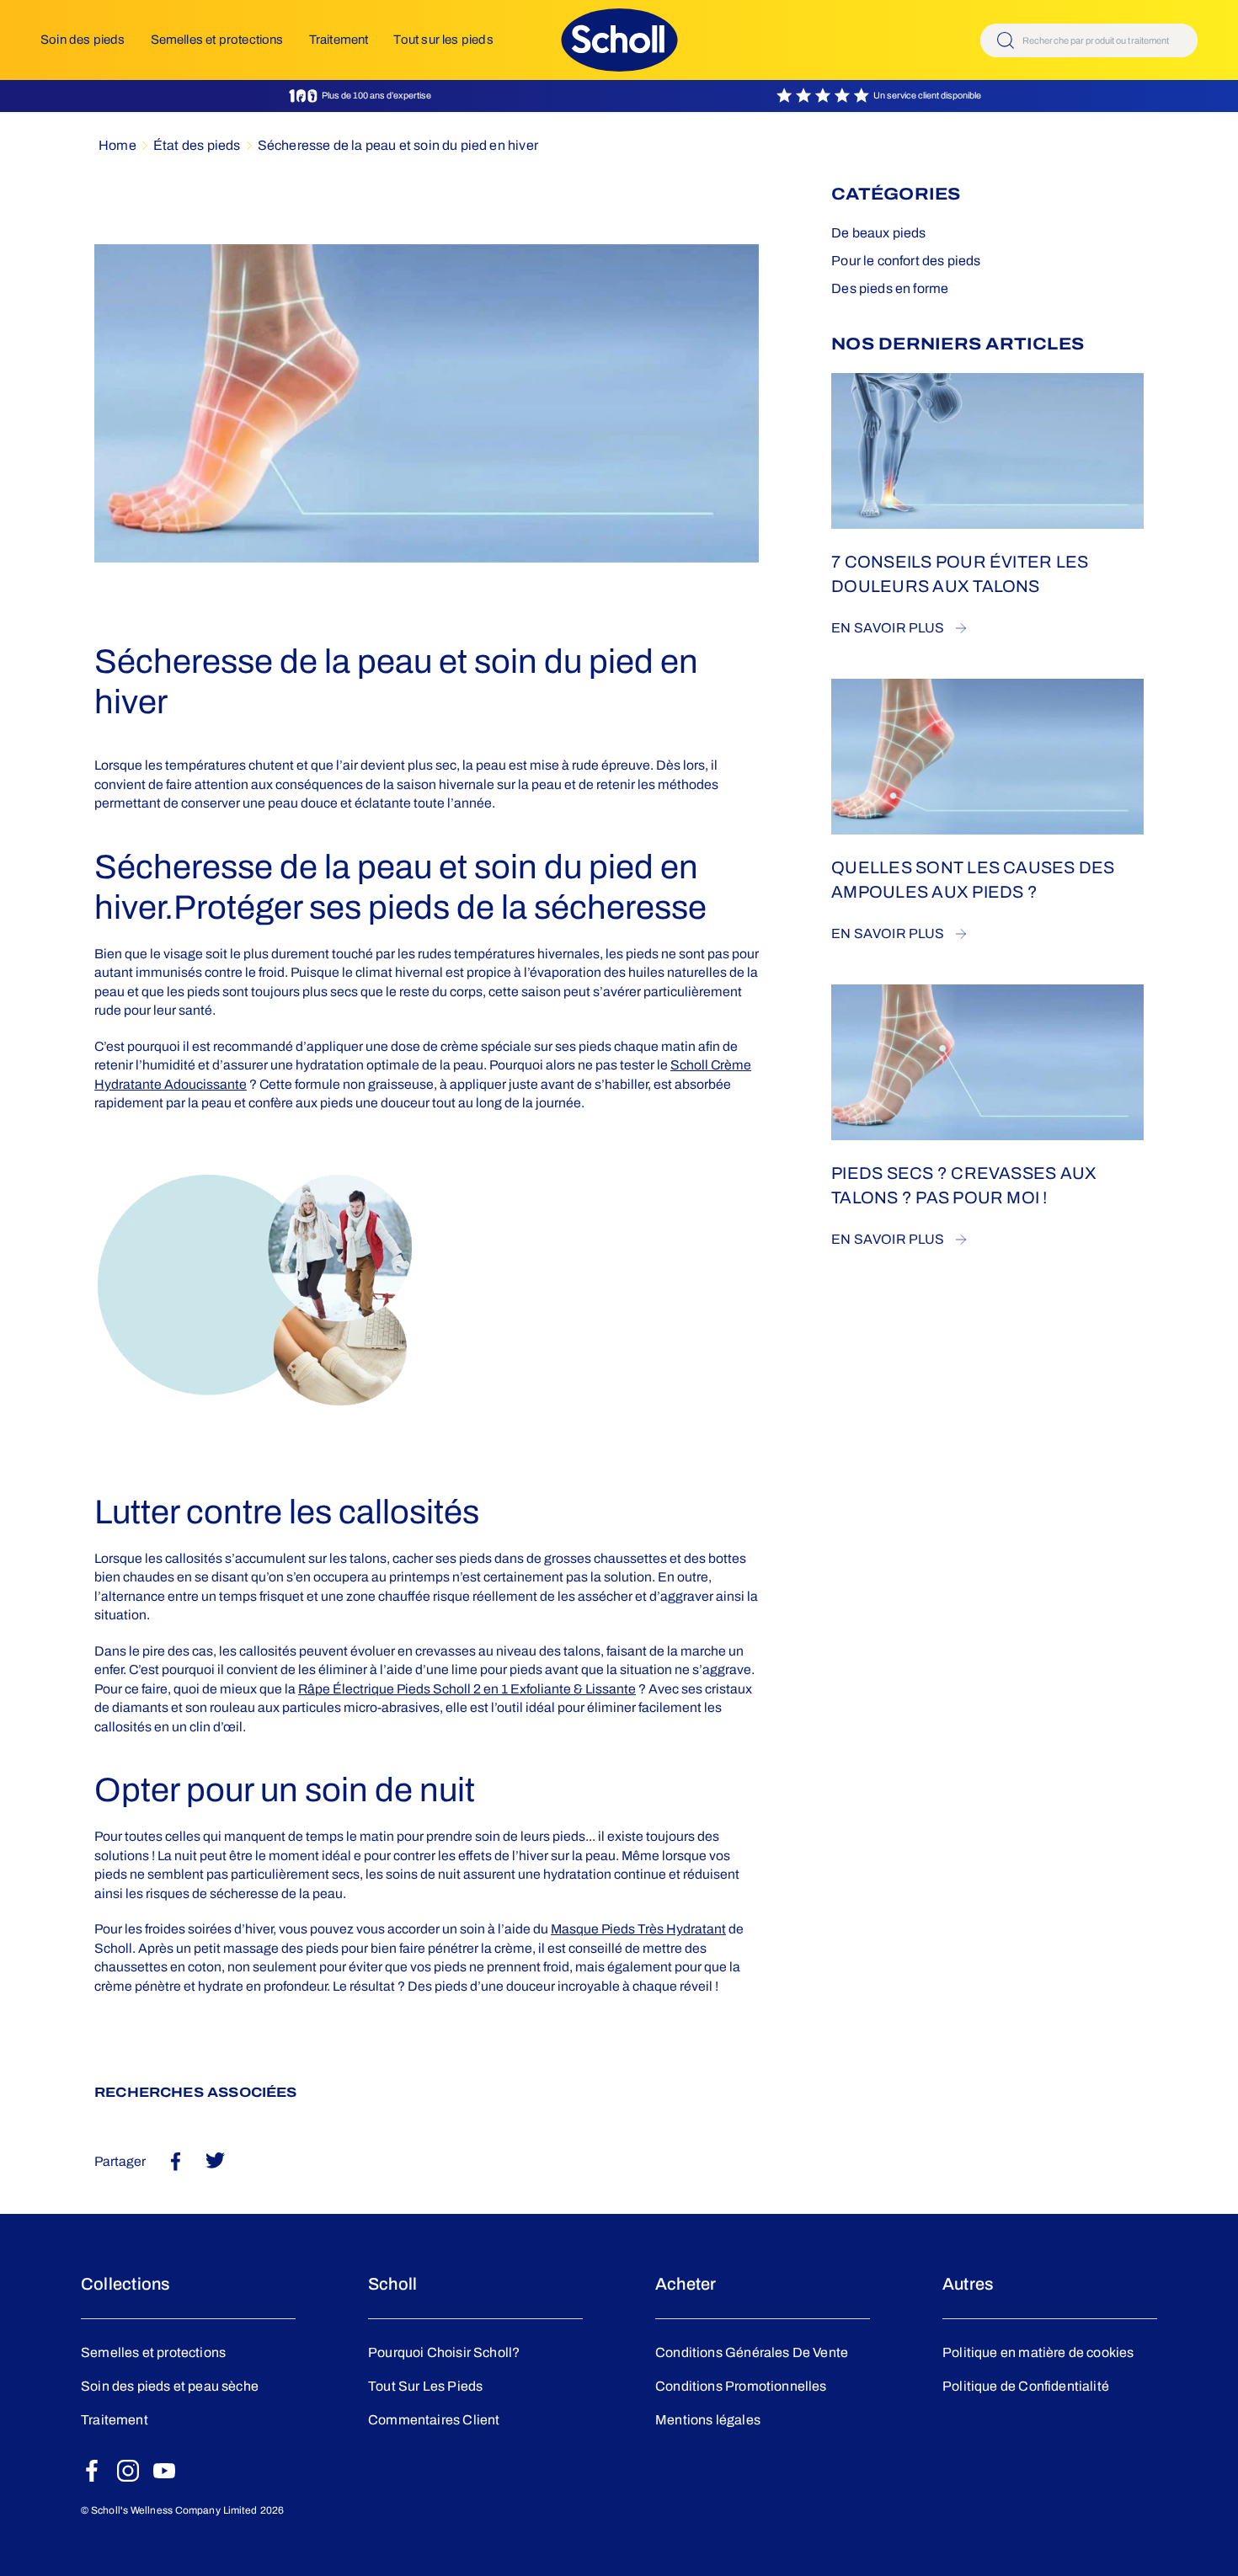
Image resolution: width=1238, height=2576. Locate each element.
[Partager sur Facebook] (176, 2161)
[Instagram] (128, 2471)
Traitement (339, 40)
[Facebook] (92, 2471)
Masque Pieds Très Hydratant (638, 1929)
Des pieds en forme (890, 288)
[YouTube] (164, 2471)
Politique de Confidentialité (1026, 2386)
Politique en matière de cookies (1038, 2352)
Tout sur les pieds (443, 40)
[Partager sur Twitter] (215, 2160)
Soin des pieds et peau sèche (170, 2386)
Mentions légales (708, 2420)
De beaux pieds (879, 233)
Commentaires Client (434, 2420)
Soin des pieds (83, 40)
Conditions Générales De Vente (752, 2352)
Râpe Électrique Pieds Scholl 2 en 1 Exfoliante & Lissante (467, 1689)
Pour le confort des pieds (906, 261)
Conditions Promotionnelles (741, 2386)
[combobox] (1089, 40)
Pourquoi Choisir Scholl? (444, 2352)
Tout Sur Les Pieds (425, 2386)
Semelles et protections (217, 40)
